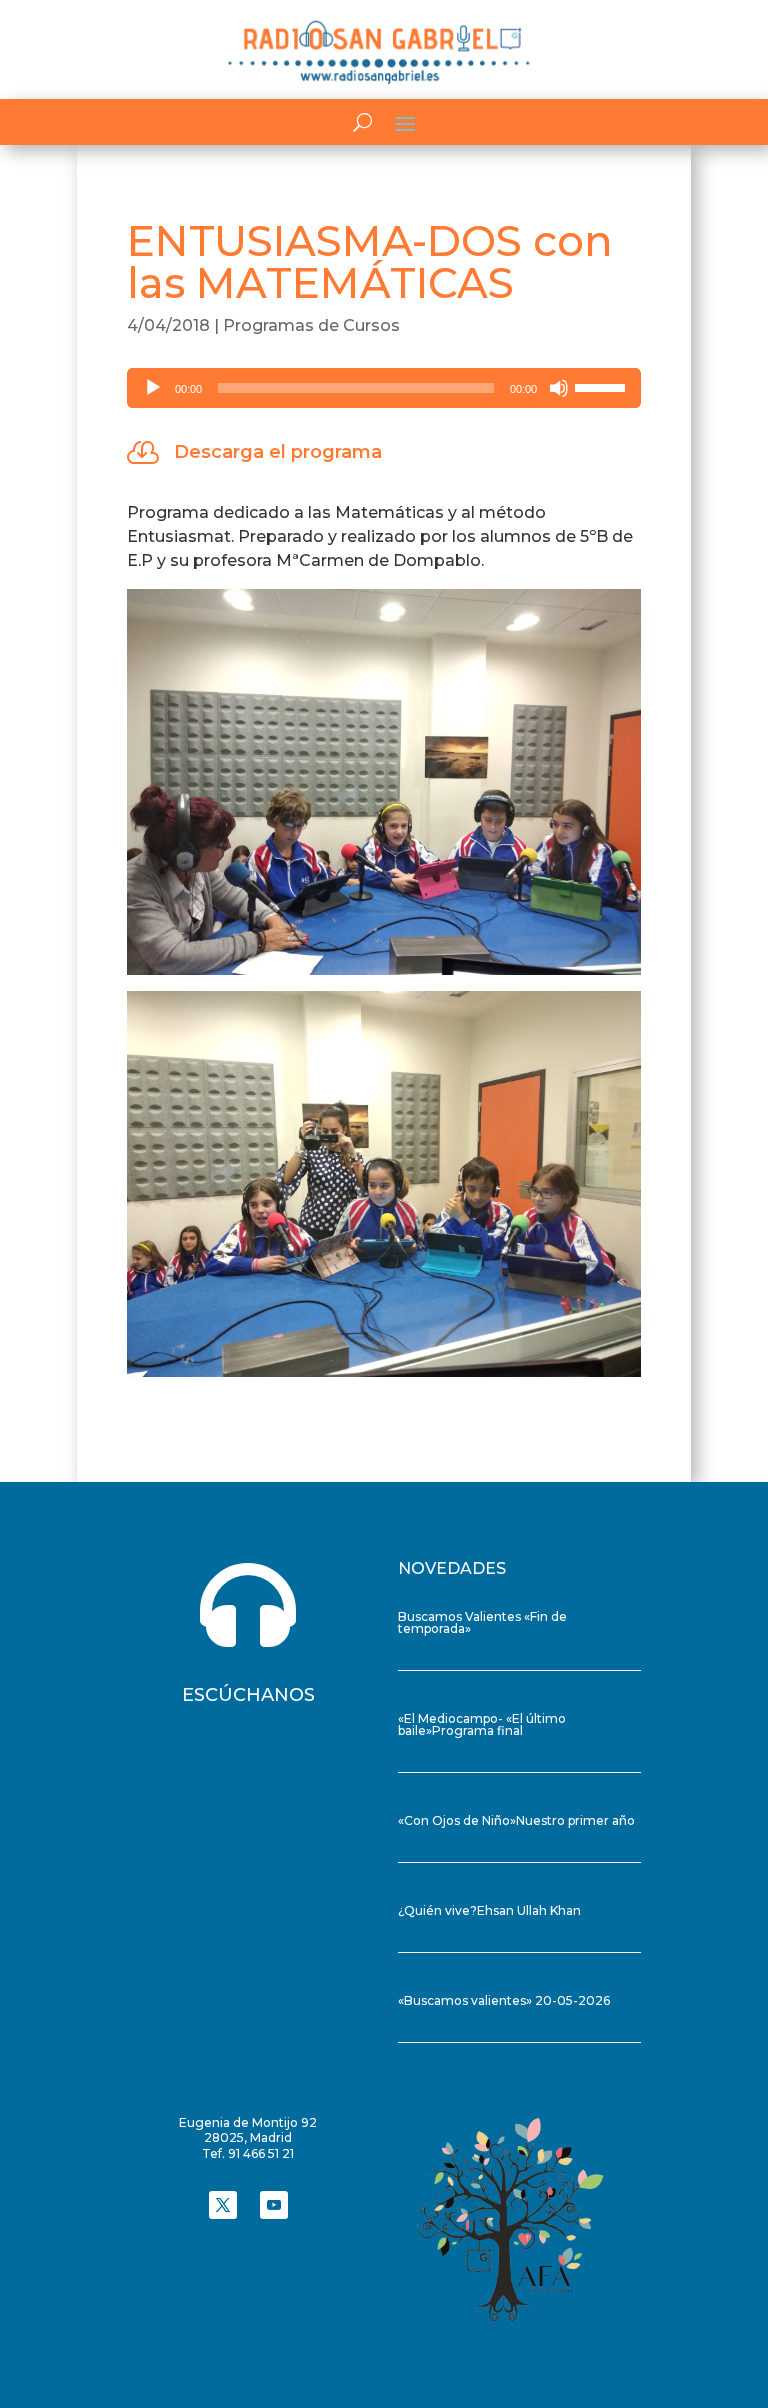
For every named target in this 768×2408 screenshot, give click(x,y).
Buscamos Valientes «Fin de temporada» (482, 1622)
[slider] (603, 386)
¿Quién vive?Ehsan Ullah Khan (489, 1910)
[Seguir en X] (223, 2205)
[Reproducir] (153, 388)
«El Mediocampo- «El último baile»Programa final (482, 1724)
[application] (384, 388)
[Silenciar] (559, 388)
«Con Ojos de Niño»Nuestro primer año (516, 1820)
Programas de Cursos (311, 325)
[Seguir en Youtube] (274, 2205)
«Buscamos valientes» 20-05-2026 (504, 2000)
